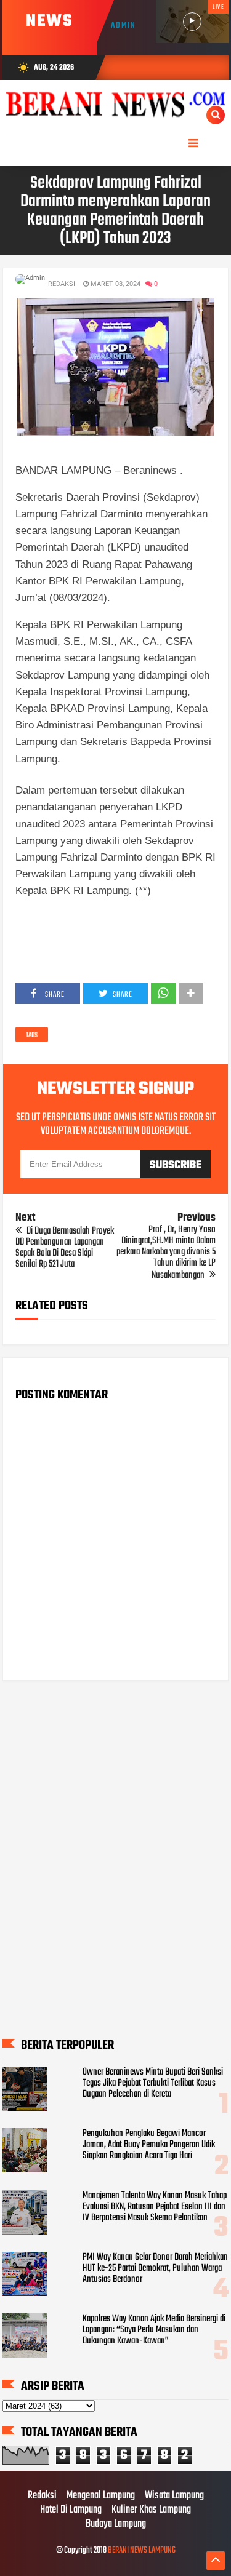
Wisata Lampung (174, 2496)
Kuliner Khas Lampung (151, 2510)
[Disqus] (116, 1854)
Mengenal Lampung (101, 2496)
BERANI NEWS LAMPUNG (142, 2550)
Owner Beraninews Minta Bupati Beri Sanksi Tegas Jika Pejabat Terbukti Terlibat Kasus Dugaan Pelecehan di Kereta (153, 2083)
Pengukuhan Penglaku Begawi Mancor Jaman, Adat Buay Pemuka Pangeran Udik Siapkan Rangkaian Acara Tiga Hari (149, 2145)
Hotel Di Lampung (71, 2510)
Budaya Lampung (116, 2524)
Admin (124, 26)
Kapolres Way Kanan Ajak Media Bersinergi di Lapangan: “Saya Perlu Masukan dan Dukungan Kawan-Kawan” (154, 2330)
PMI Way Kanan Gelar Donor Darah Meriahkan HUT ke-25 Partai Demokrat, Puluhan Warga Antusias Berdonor (155, 2268)
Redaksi (42, 2496)
